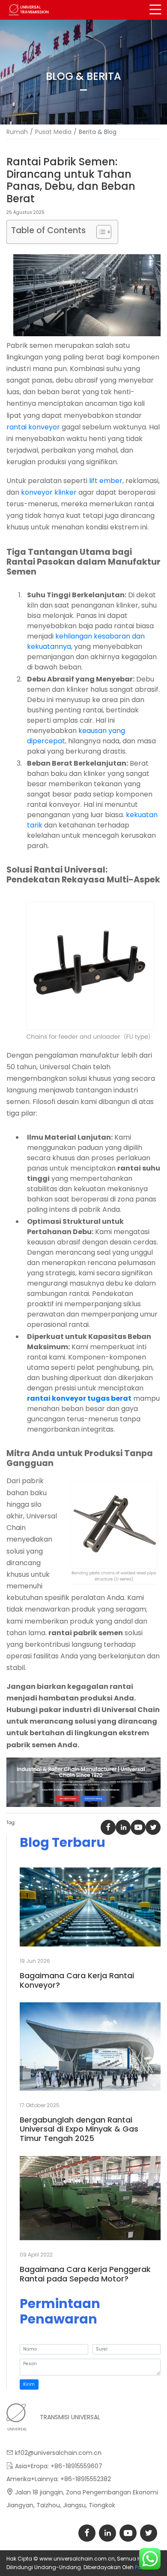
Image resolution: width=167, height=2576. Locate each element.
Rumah (17, 132)
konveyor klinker (49, 492)
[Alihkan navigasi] (155, 10)
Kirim (29, 2384)
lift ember (106, 481)
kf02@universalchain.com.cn (58, 2453)
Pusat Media (53, 132)
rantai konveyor (33, 427)
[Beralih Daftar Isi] (100, 232)
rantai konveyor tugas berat (79, 1398)
